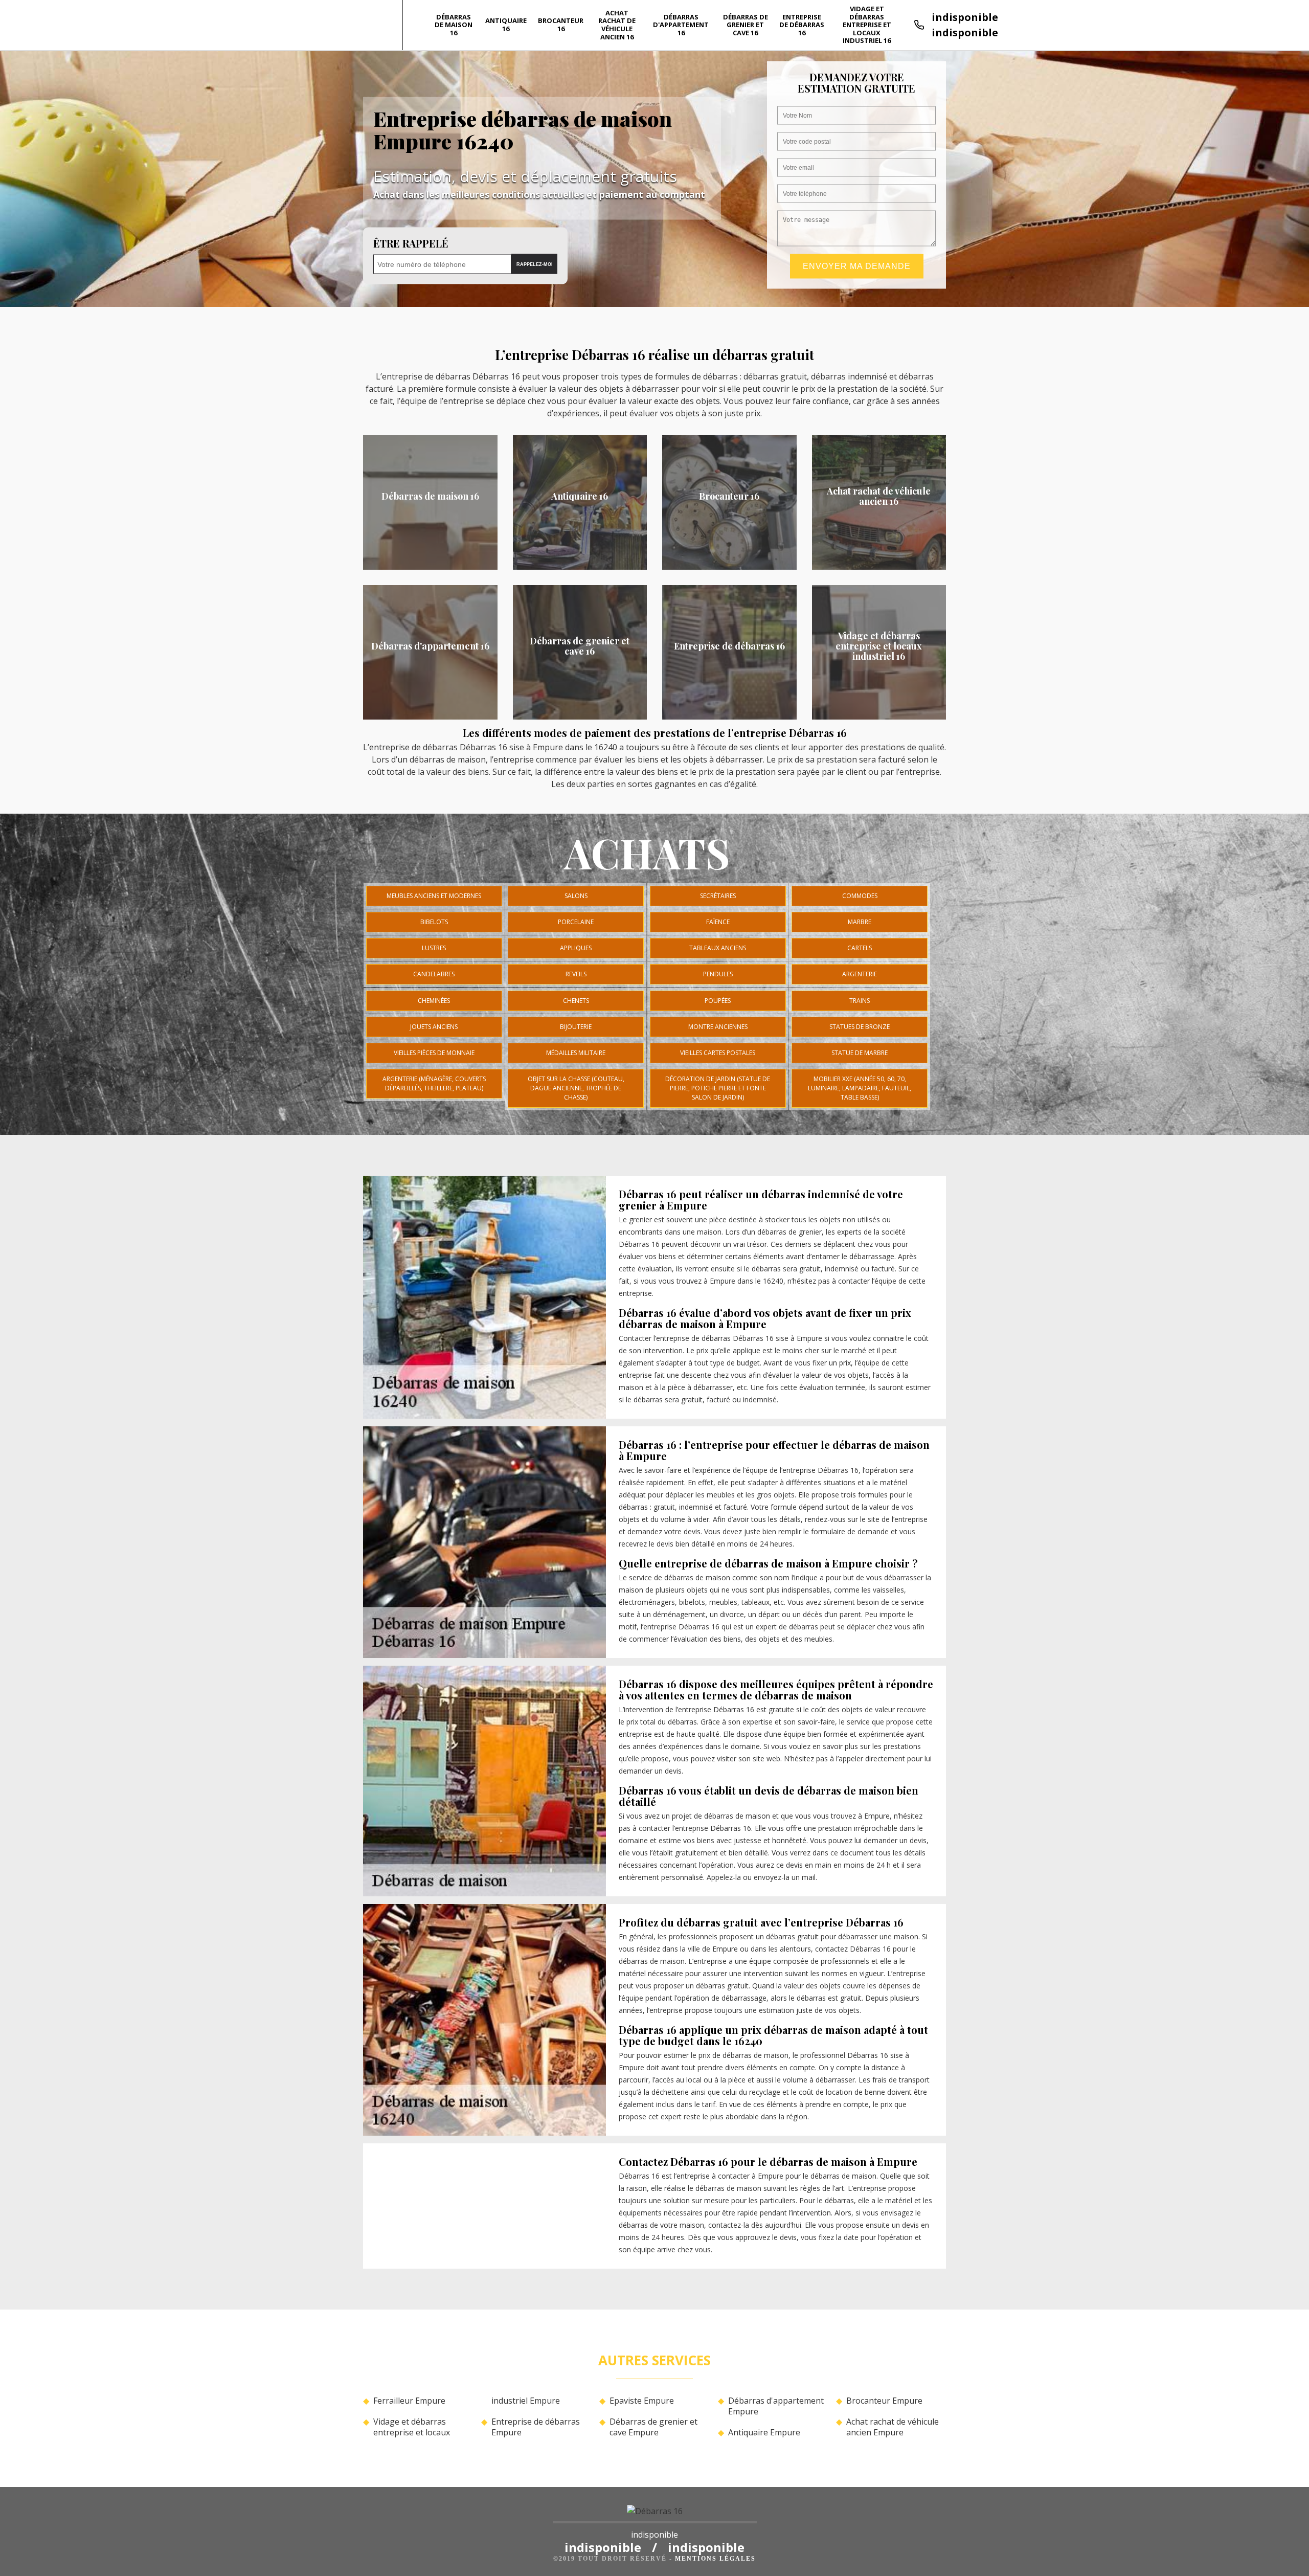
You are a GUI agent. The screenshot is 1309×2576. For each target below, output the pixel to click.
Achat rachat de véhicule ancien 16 (617, 25)
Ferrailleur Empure (409, 2401)
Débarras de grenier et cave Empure (653, 2427)
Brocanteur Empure (884, 2401)
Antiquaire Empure (764, 2433)
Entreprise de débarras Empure (536, 2427)
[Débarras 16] (655, 2514)
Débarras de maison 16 (454, 25)
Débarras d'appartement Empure (776, 2406)
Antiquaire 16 (506, 25)
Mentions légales (715, 2559)
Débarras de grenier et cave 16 (746, 25)
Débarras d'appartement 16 (681, 25)
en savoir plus (430, 566)
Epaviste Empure (642, 2401)
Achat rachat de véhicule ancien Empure (893, 2427)
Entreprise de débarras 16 (802, 25)
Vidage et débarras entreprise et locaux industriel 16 (867, 25)
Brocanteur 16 (561, 25)
